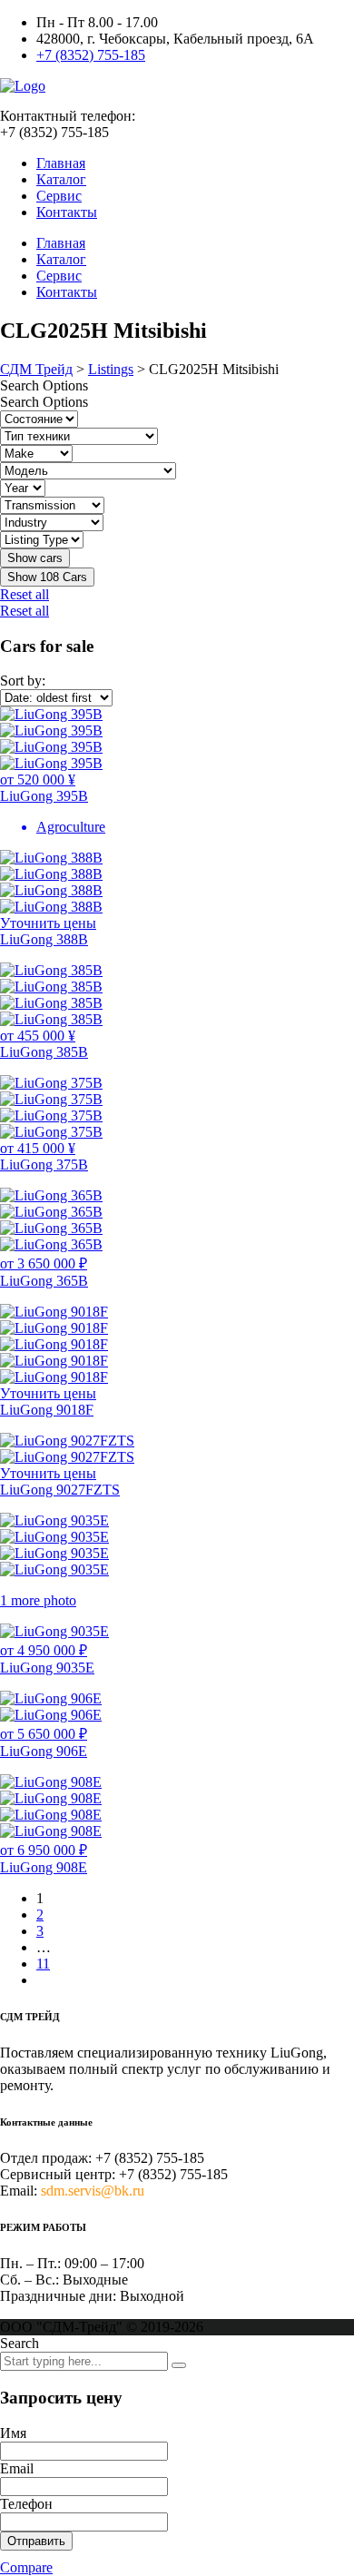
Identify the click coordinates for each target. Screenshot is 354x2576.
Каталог (61, 179)
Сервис (59, 196)
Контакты (67, 212)
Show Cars (47, 577)
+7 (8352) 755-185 (91, 55)
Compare (26, 2567)
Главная (61, 163)
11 (43, 1964)
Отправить (36, 2541)
